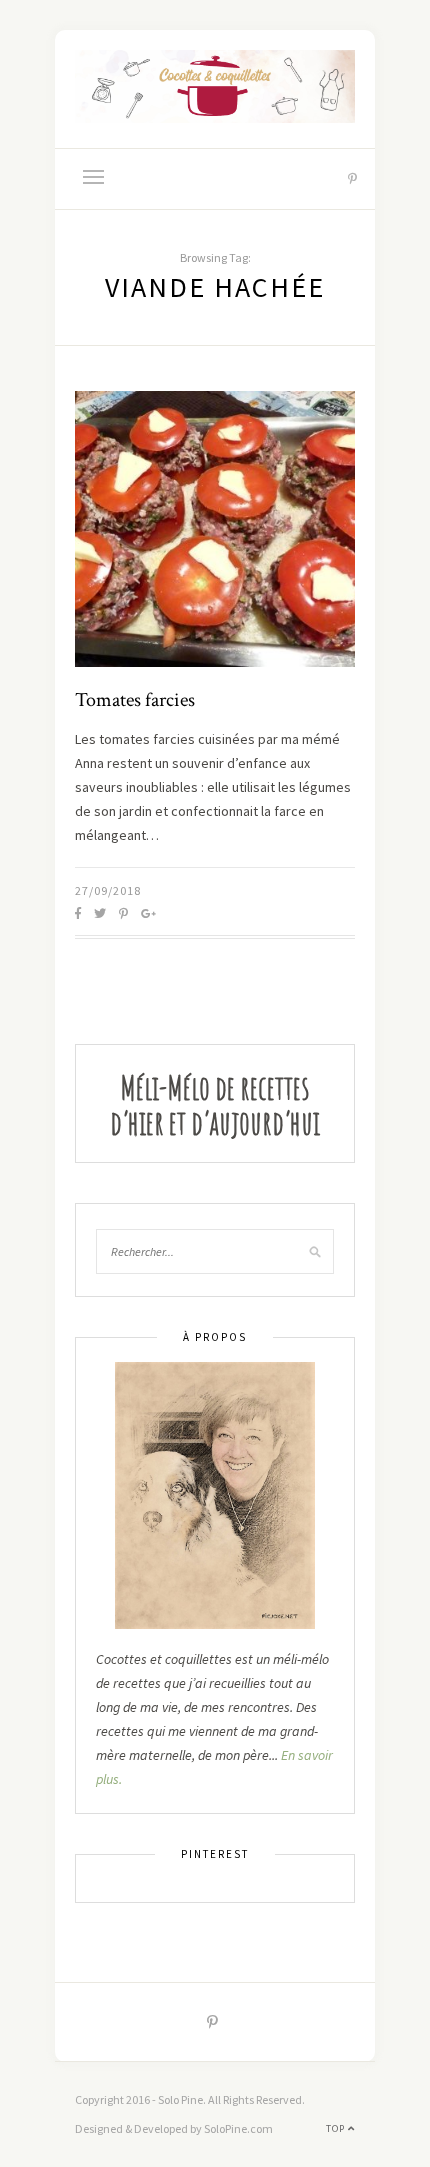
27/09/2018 (108, 890)
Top (337, 2128)
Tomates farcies (135, 700)
